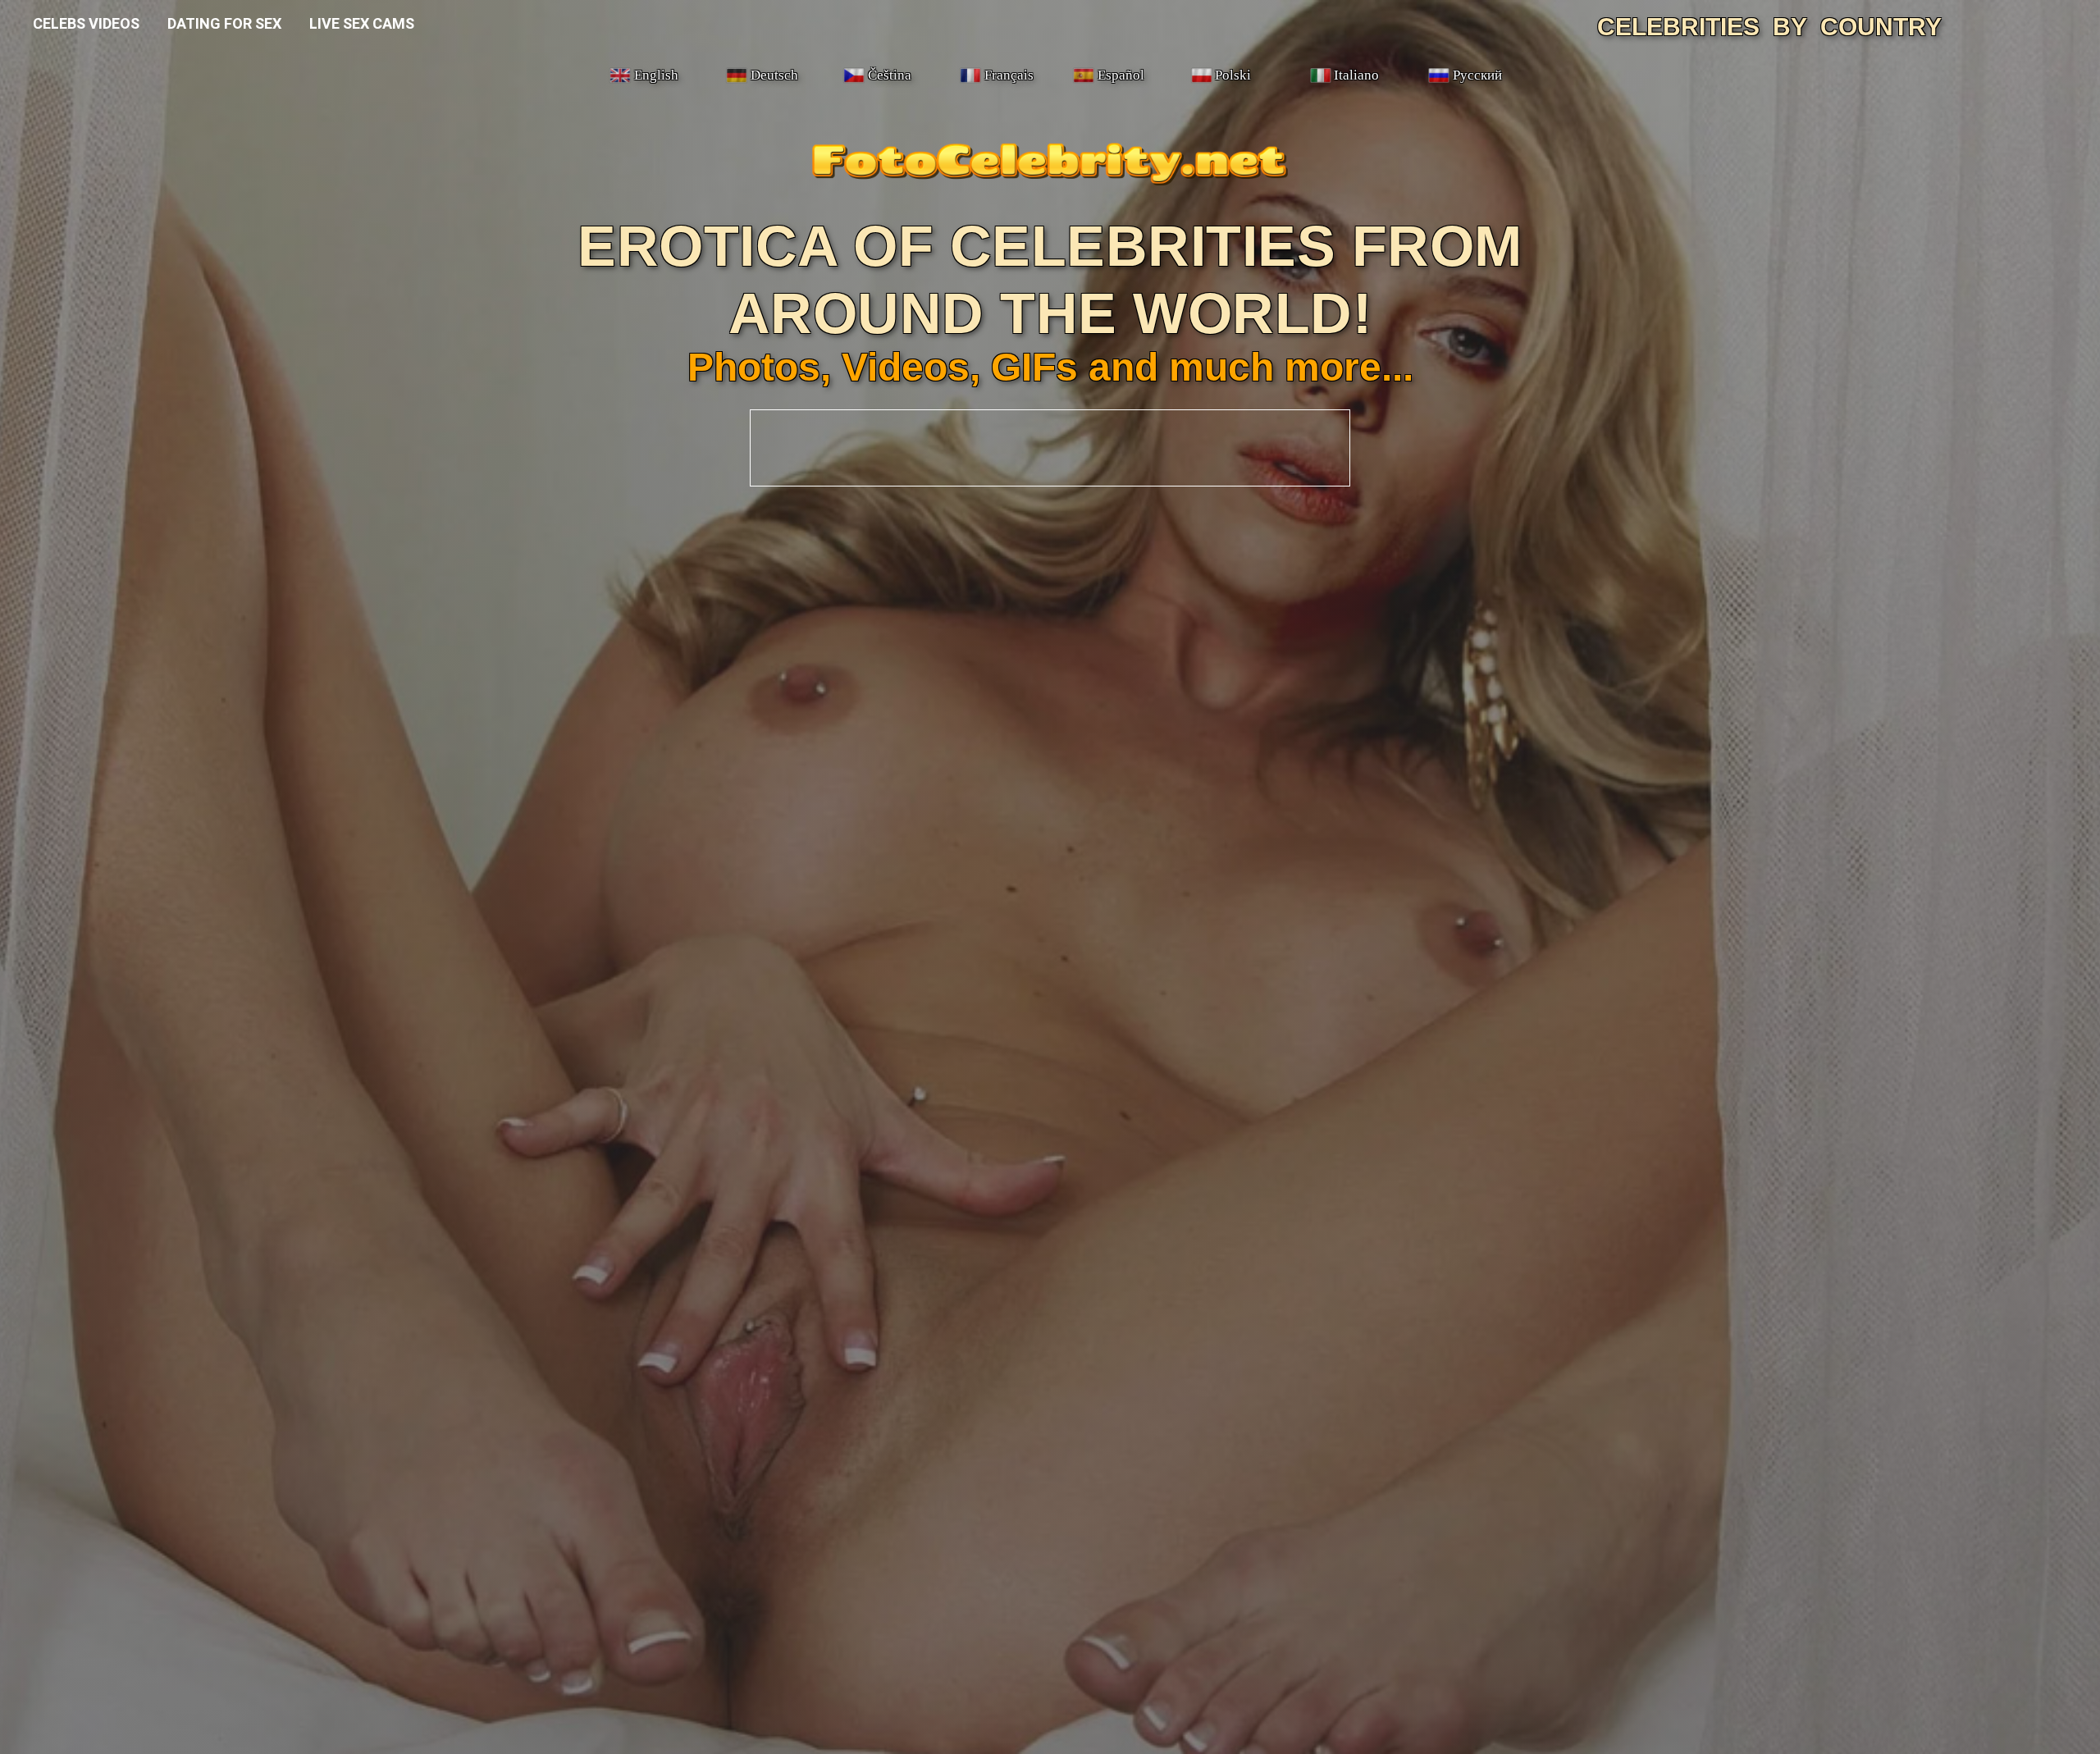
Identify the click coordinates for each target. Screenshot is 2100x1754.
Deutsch (774, 75)
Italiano (1356, 75)
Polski (1233, 75)
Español (1121, 75)
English (656, 75)
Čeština (890, 75)
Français (1009, 75)
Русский (1477, 75)
